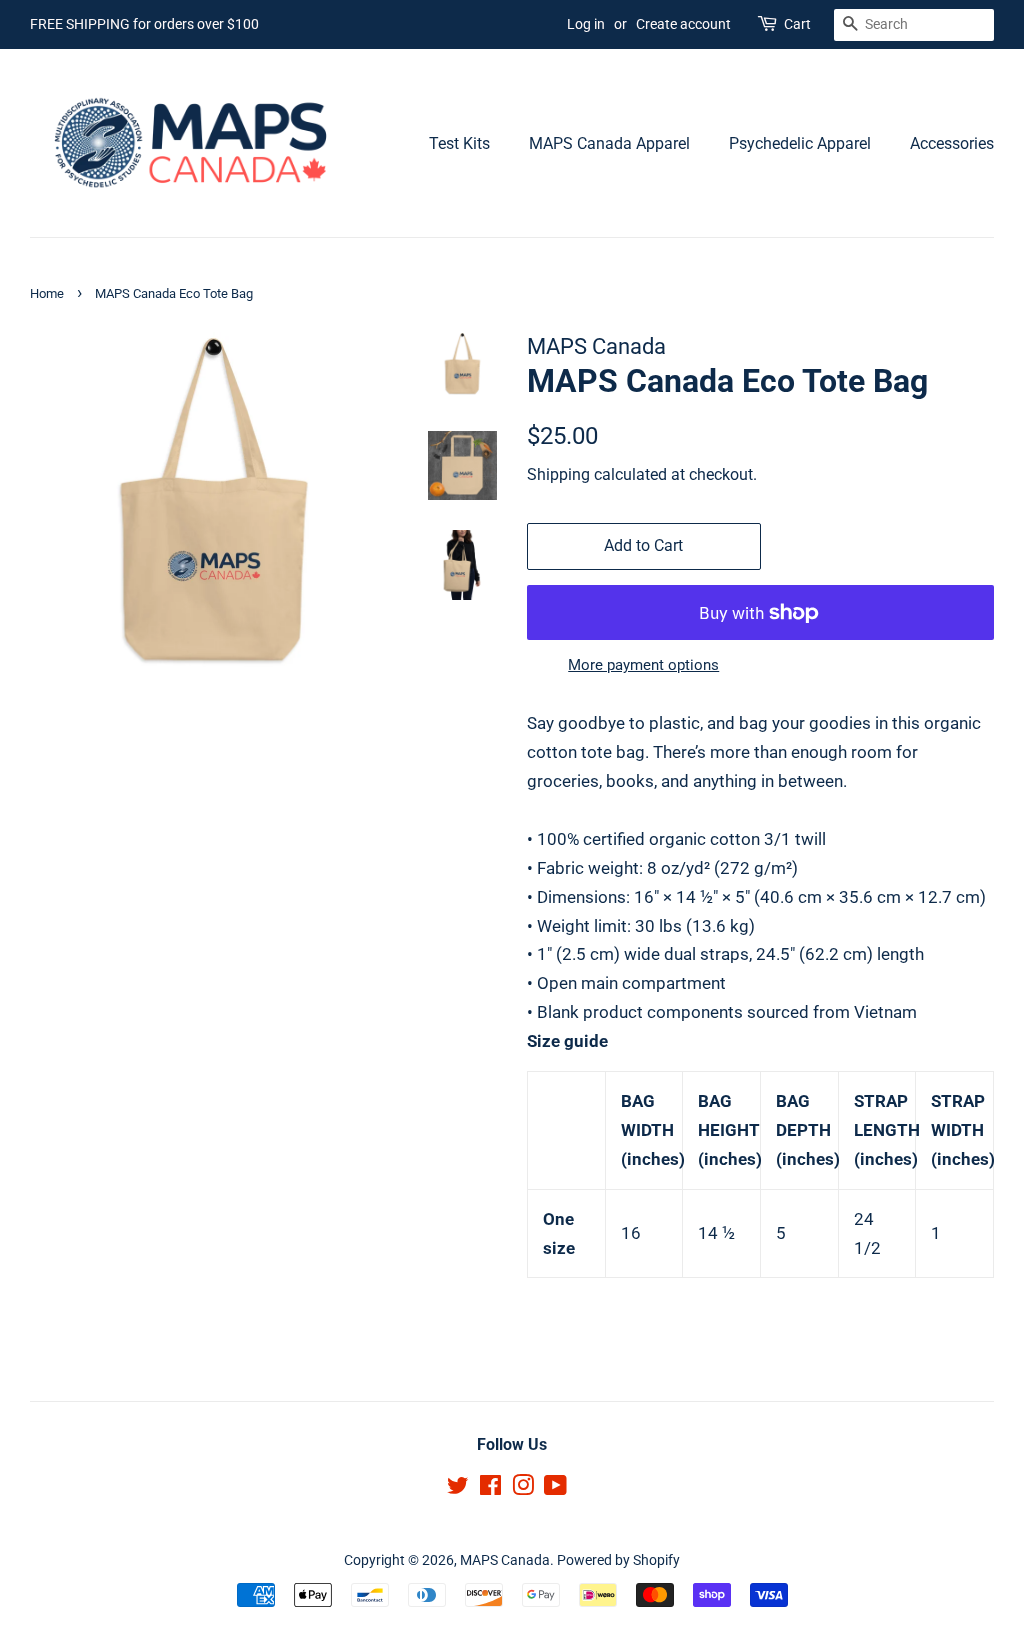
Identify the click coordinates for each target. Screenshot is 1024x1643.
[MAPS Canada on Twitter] (458, 1489)
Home (47, 293)
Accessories (952, 143)
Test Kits (459, 143)
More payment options (643, 665)
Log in (586, 24)
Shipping (558, 474)
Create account (683, 24)
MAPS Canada (505, 1560)
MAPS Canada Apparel (609, 143)
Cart (797, 24)
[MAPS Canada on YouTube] (555, 1489)
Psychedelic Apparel (800, 143)
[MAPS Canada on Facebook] (490, 1489)
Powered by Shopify (618, 1560)
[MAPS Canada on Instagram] (523, 1489)
